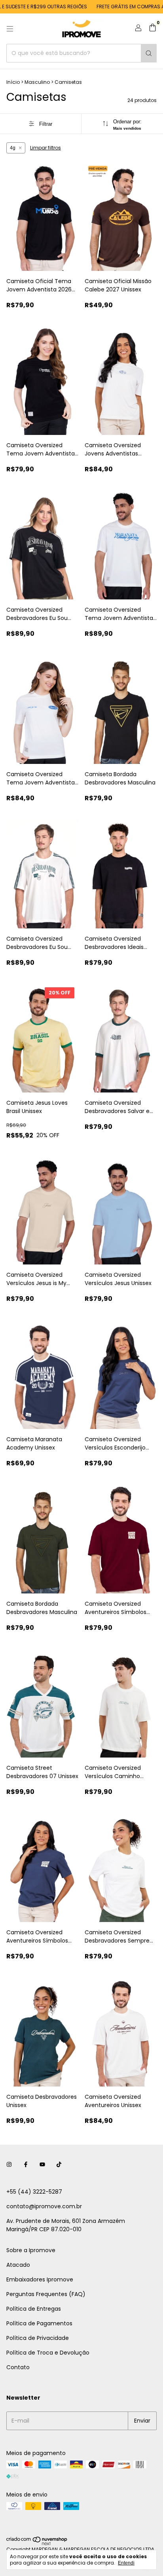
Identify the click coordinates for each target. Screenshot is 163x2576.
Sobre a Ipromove (31, 2250)
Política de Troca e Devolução (48, 2353)
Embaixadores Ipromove (40, 2279)
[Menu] (10, 29)
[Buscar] (149, 53)
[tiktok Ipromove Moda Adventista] (59, 2165)
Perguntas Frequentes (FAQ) (46, 2294)
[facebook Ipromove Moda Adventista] (26, 2165)
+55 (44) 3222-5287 (34, 2192)
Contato (18, 2367)
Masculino (37, 82)
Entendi (126, 2563)
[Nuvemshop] (37, 2544)
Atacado (18, 2265)
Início (13, 82)
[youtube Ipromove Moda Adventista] (42, 2165)
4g (13, 148)
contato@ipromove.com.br (44, 2206)
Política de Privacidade (38, 2338)
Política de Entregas (34, 2309)
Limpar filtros (45, 148)
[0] (153, 29)
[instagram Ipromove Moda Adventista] (9, 2165)
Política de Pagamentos (39, 2323)
